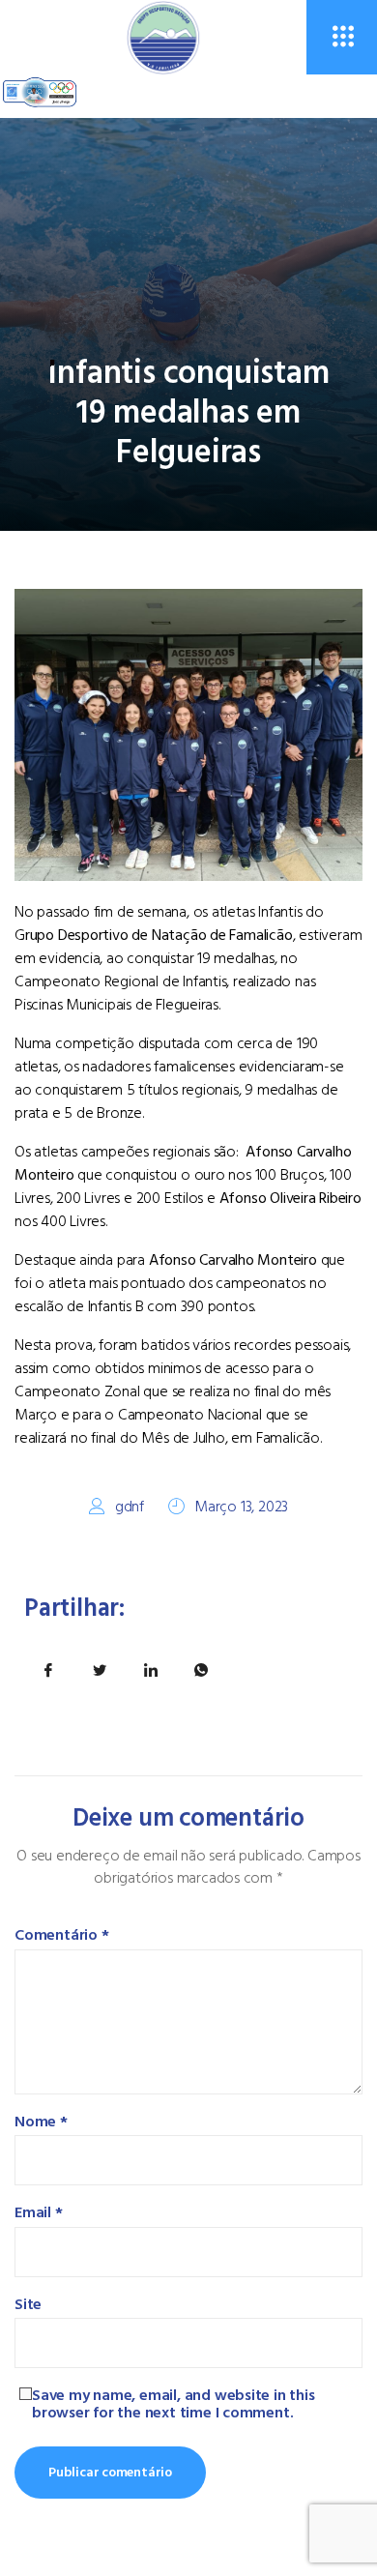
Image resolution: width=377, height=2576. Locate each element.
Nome (41, 2122)
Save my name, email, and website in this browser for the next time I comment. (174, 2404)
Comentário (62, 1936)
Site (28, 2305)
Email (39, 2213)
